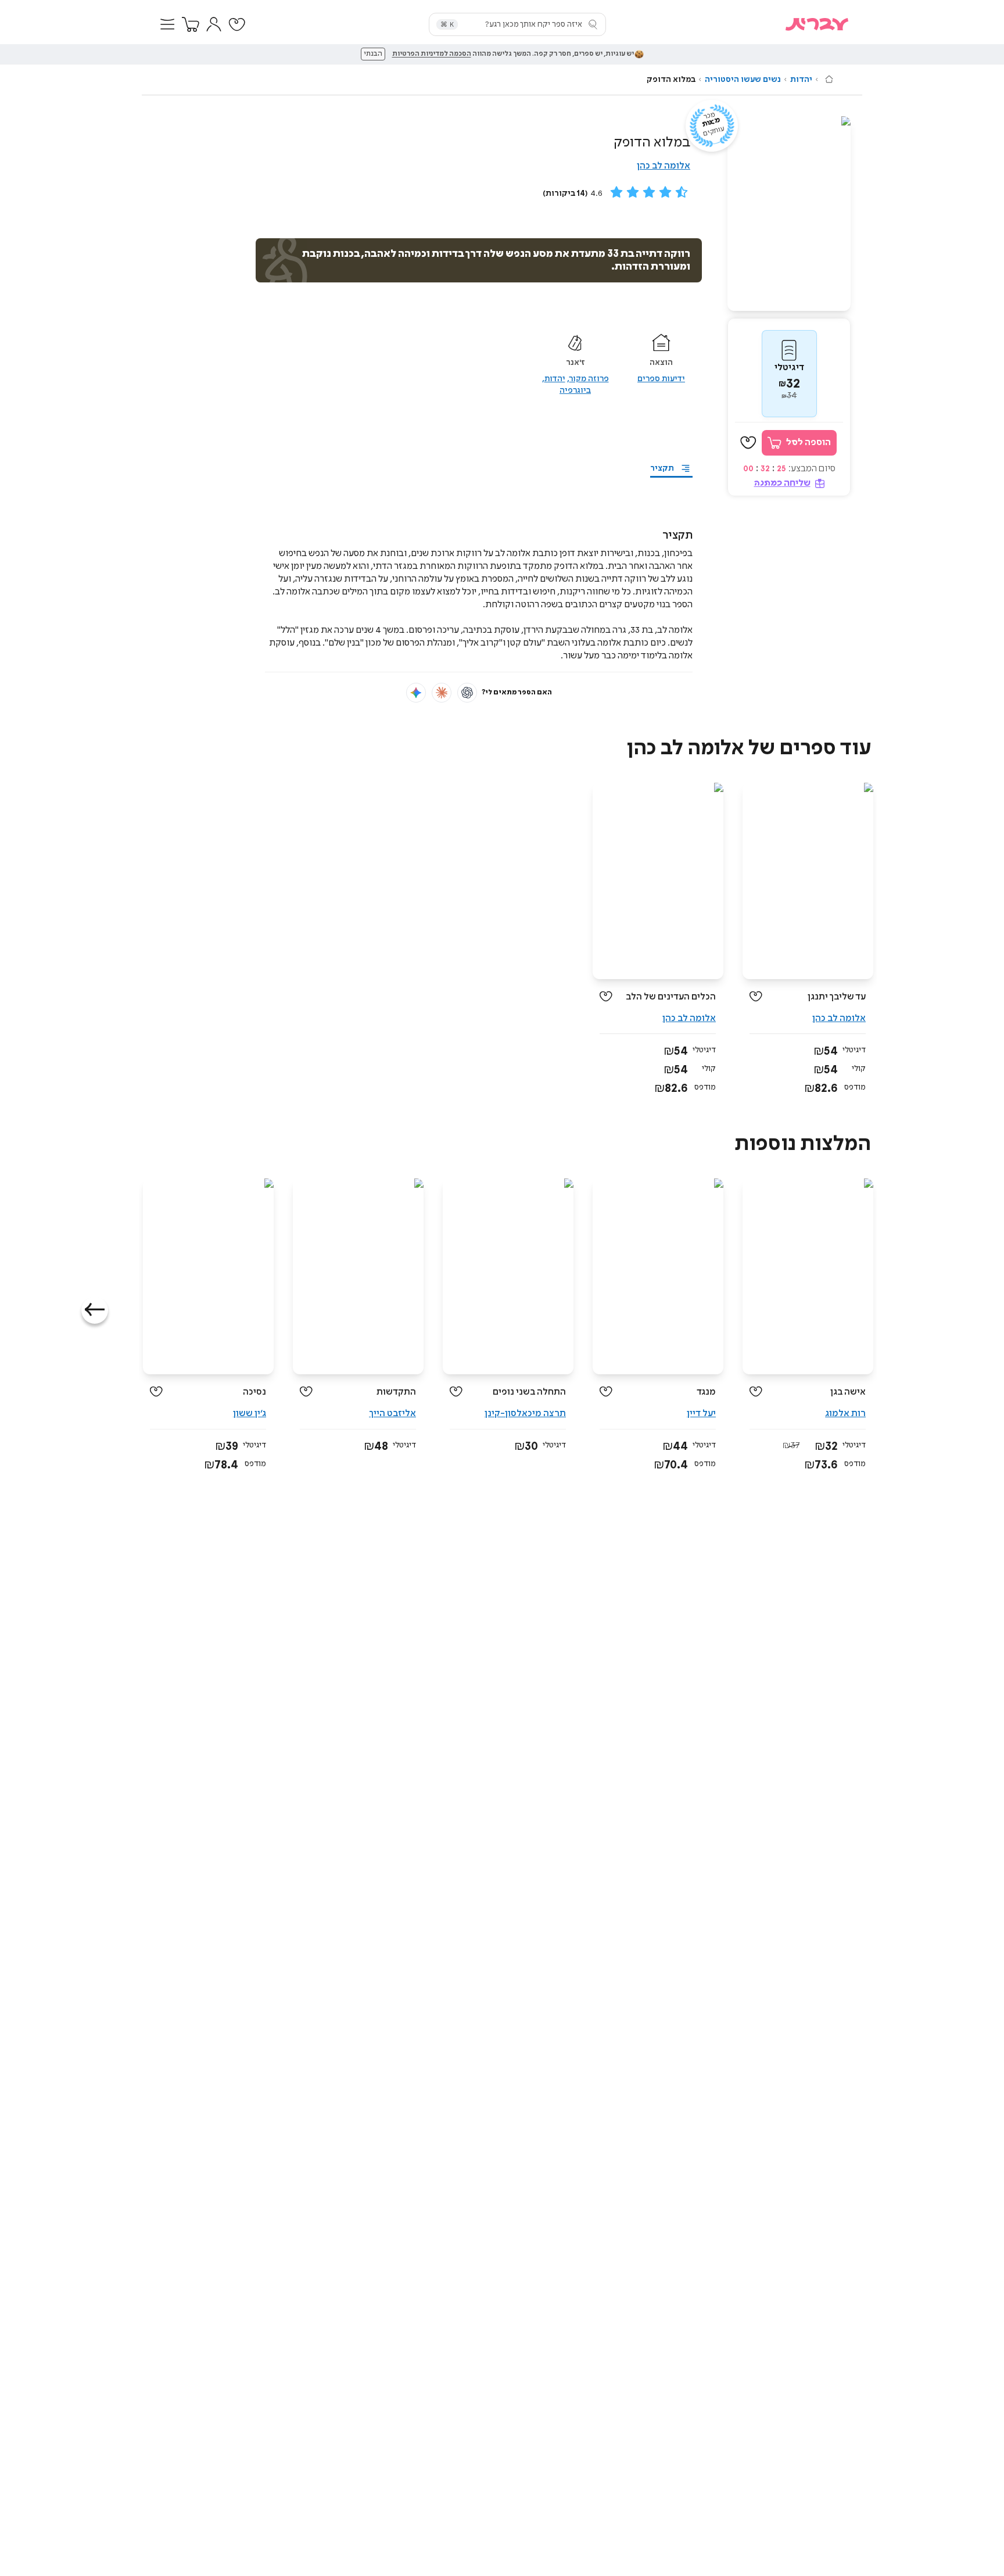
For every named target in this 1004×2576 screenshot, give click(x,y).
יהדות (801, 80)
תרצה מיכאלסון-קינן (525, 1414)
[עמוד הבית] (829, 79)
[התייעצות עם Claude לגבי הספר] (442, 693)
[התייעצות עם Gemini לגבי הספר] (416, 693)
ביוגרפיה (575, 390)
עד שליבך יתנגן (837, 997)
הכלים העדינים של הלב (671, 997)
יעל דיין (701, 1414)
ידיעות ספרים (661, 379)
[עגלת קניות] (191, 24)
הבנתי (373, 54)
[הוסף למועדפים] (748, 443)
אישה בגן (848, 1392)
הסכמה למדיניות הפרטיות (432, 54)
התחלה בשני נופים (529, 1392)
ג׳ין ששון (250, 1414)
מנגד (706, 1392)
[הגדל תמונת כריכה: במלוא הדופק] (789, 214)
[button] (167, 24)
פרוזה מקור (589, 379)
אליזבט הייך (392, 1414)
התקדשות (396, 1392)
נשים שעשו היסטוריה (743, 80)
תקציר (662, 468)
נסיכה (254, 1392)
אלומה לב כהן (664, 166)
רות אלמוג (845, 1414)
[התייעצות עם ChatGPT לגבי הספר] (467, 693)
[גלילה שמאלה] (95, 1310)
